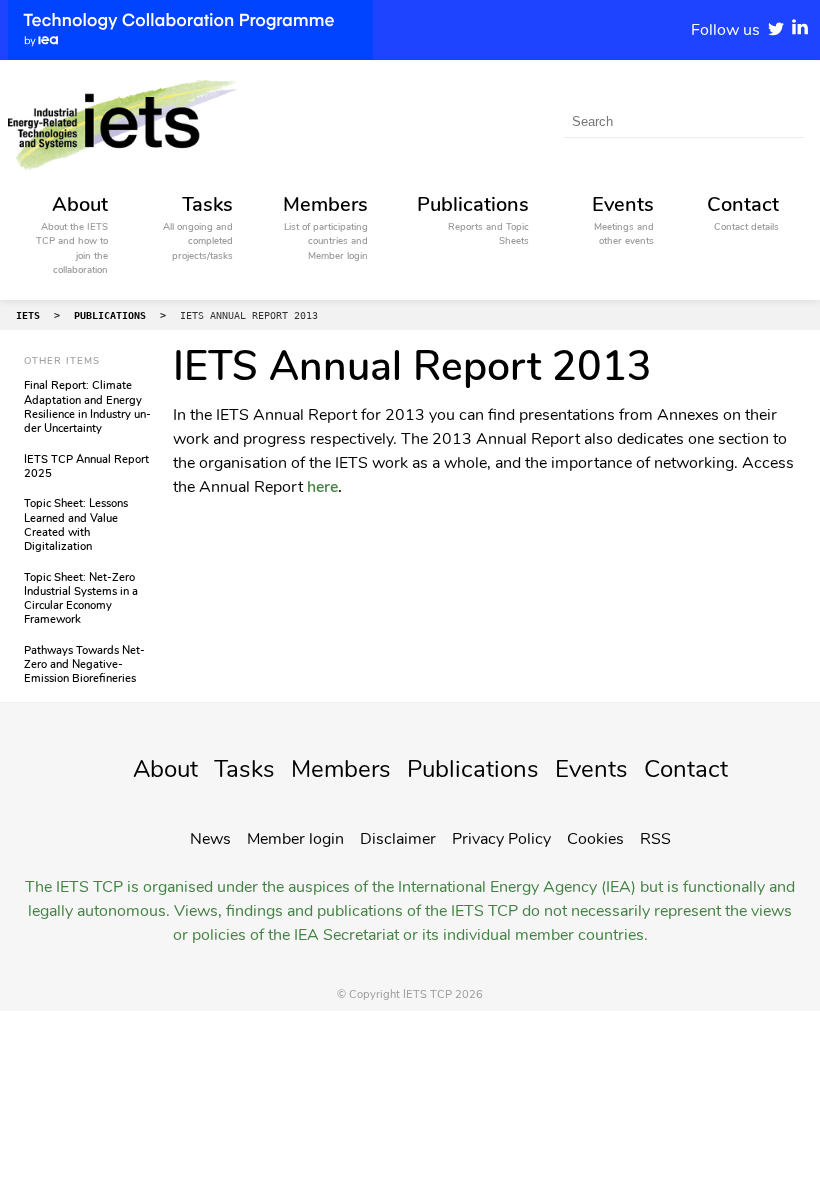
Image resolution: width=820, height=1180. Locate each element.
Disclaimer (398, 839)
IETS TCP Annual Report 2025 (86, 466)
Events (591, 769)
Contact (686, 769)
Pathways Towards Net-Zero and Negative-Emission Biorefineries (84, 665)
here (322, 487)
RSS (655, 839)
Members (341, 769)
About (165, 769)
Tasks (244, 769)
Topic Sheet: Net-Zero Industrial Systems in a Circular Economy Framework (81, 599)
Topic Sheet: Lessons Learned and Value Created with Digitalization (76, 525)
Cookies (595, 839)
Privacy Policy (501, 839)
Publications (473, 769)
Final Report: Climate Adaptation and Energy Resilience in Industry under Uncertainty (87, 407)
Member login (295, 839)
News (210, 839)
